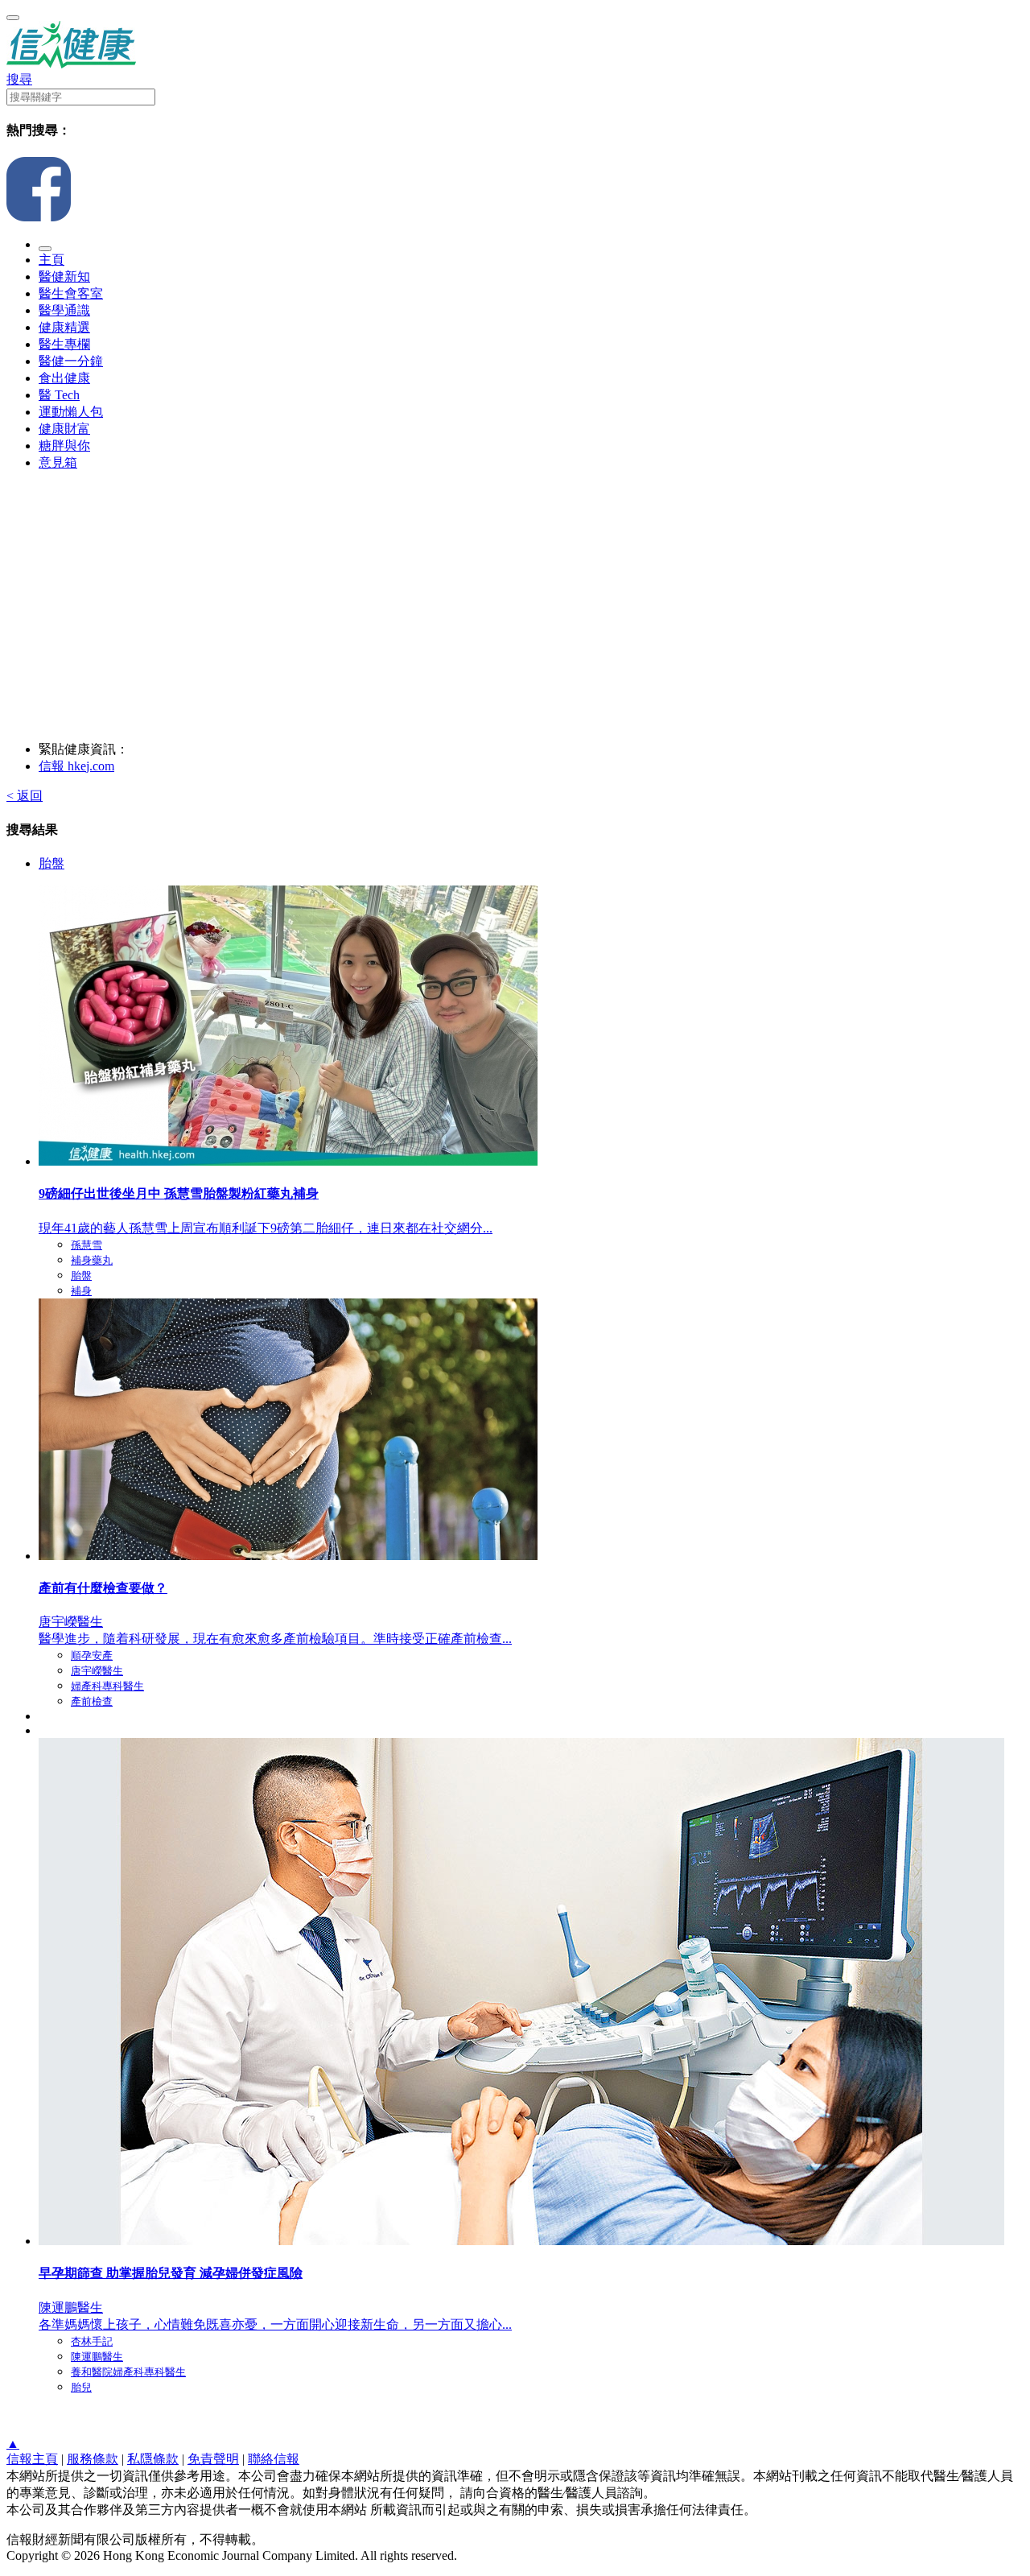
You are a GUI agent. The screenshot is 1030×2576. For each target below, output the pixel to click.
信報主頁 (32, 2459)
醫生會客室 (71, 293)
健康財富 (64, 429)
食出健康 (64, 378)
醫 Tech (59, 395)
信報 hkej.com (76, 766)
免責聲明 (213, 2459)
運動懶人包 (71, 412)
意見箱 (58, 462)
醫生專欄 (64, 344)
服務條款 (93, 2459)
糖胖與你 (64, 446)
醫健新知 (64, 277)
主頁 (51, 260)
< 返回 (25, 796)
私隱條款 (153, 2459)
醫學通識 (64, 310)
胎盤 (51, 863)
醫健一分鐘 (71, 361)
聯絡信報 (274, 2459)
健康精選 (64, 327)
